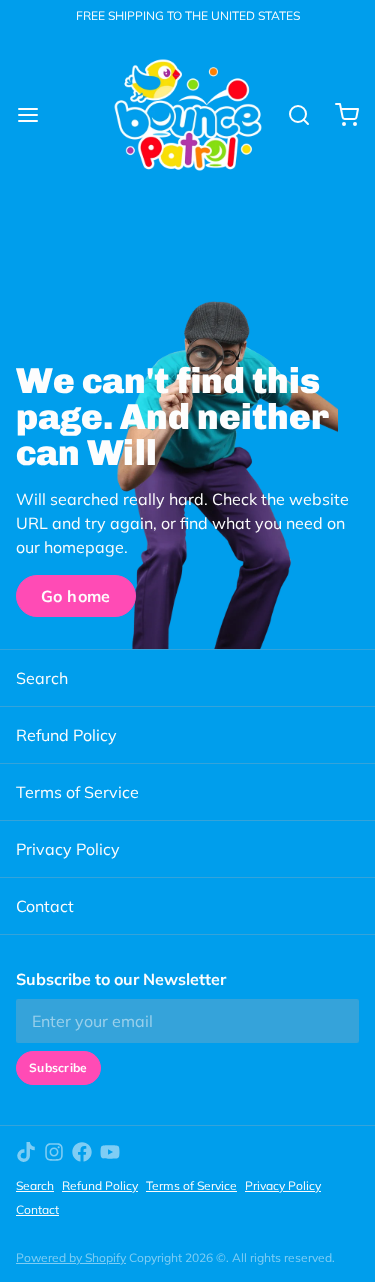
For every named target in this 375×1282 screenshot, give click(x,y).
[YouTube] (110, 1152)
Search (42, 678)
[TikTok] (26, 1152)
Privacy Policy (68, 849)
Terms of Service (77, 792)
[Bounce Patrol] (188, 115)
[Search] (291, 115)
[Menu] (36, 115)
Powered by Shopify (71, 1257)
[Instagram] (54, 1152)
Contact (45, 906)
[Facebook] (82, 1152)
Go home (76, 596)
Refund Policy (66, 735)
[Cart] (339, 115)
